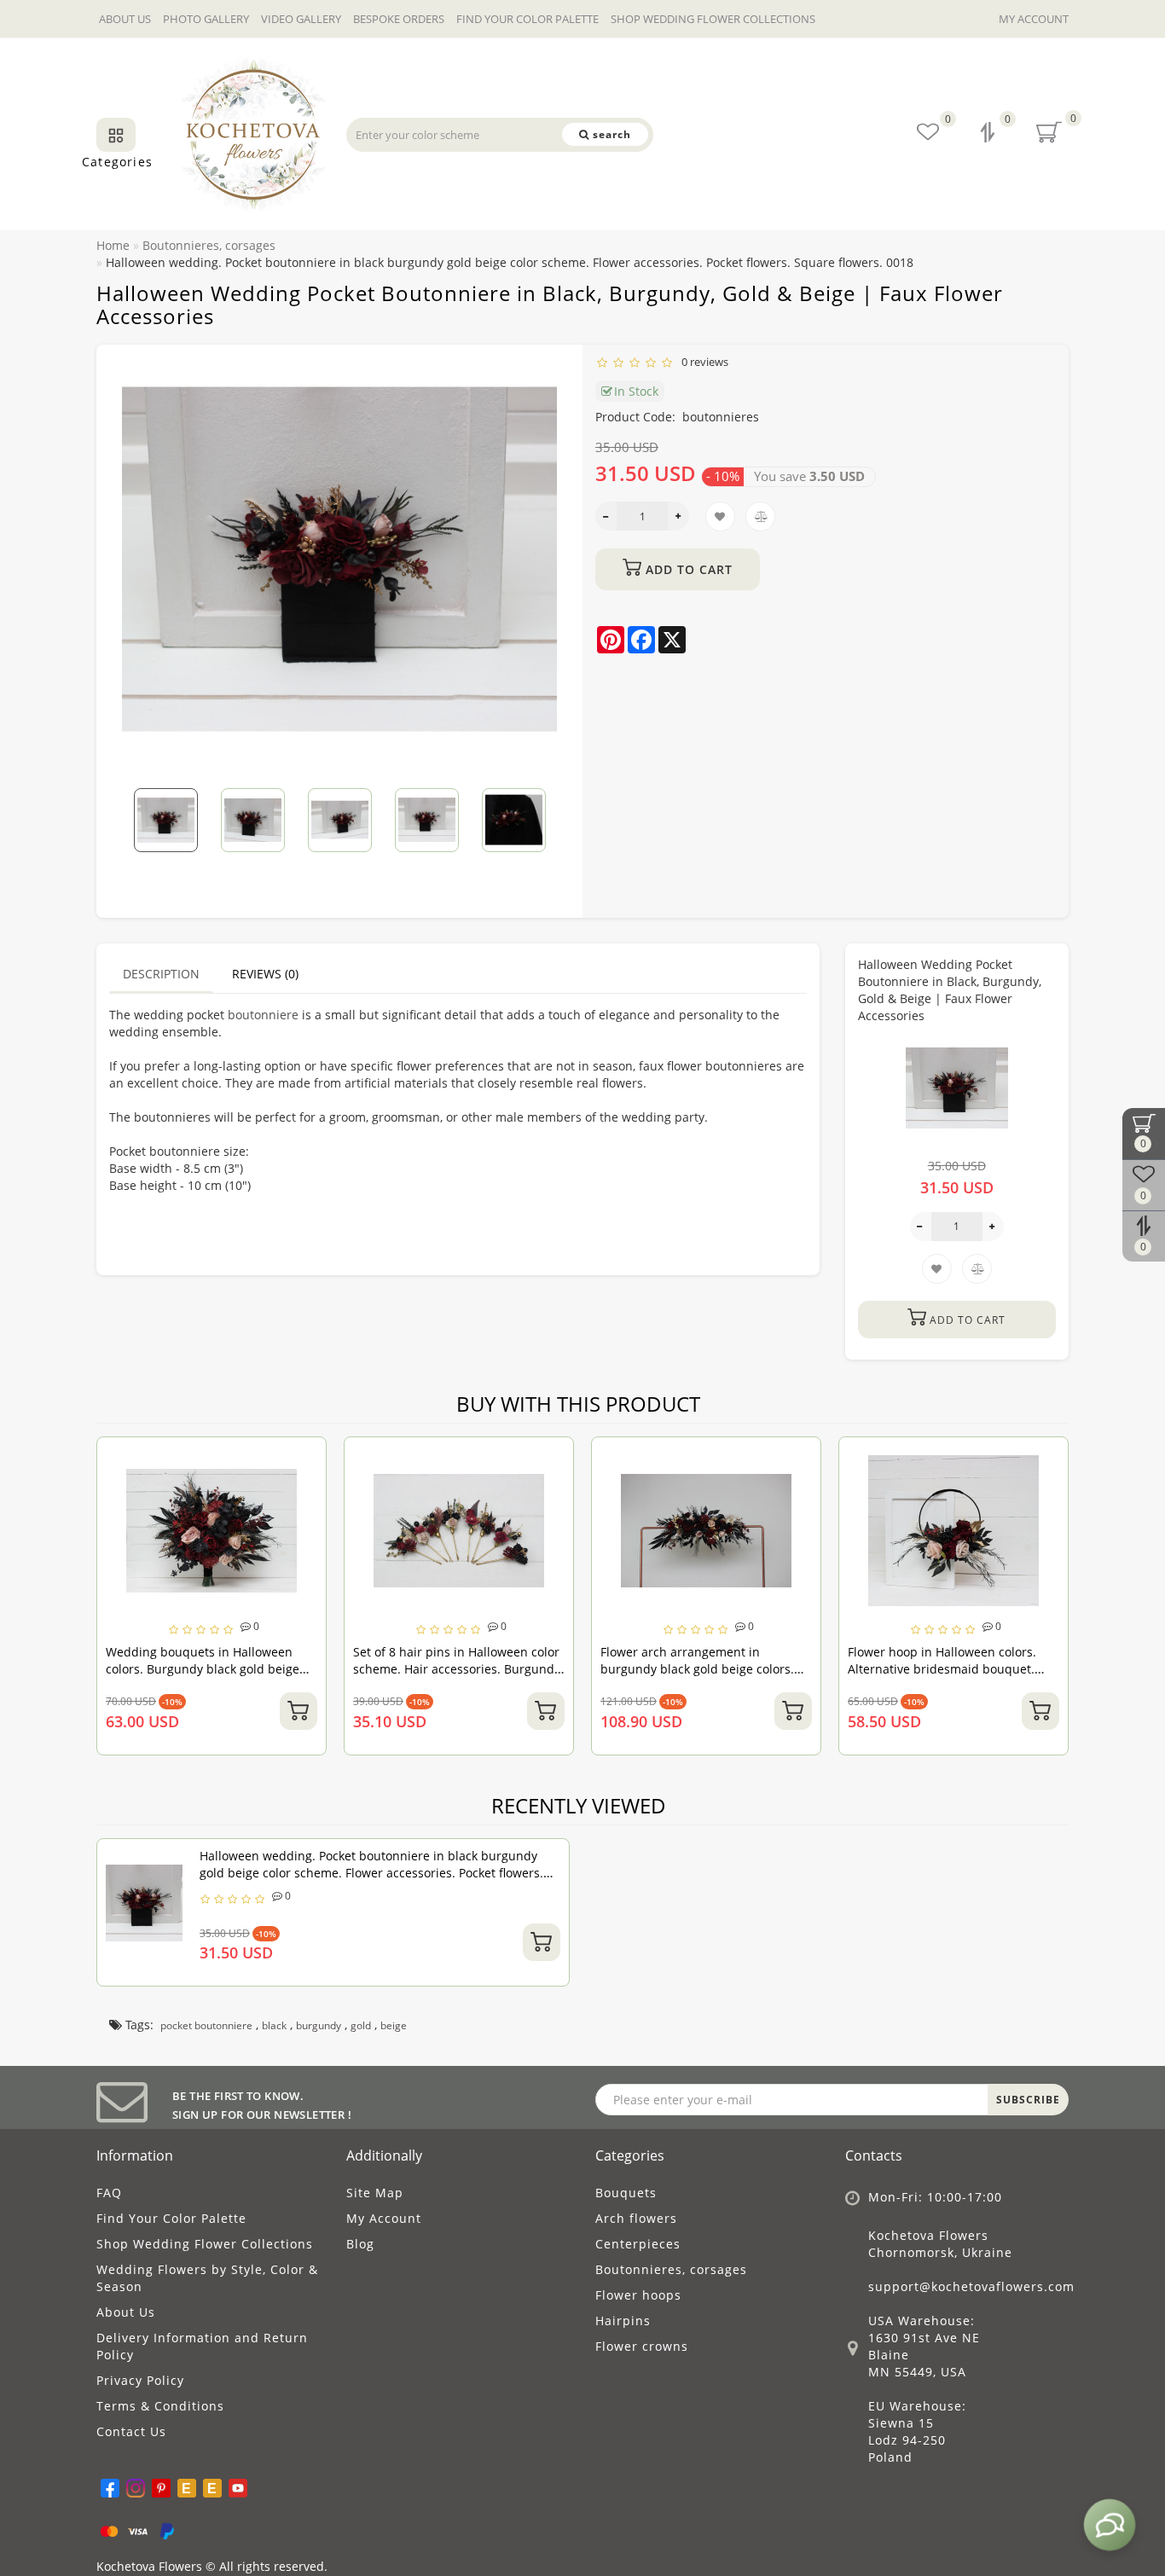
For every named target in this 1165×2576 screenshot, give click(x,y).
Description (161, 974)
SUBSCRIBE (1028, 2100)
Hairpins (623, 2321)
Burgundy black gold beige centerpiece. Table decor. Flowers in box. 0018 (961, 1669)
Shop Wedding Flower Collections (713, 19)
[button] (533, 808)
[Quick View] (318, 1518)
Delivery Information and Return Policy (202, 2346)
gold (361, 2025)
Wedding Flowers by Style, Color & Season (207, 2278)
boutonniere (263, 1015)
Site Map (375, 2193)
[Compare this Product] (318, 1488)
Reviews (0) (265, 974)
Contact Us (131, 2431)
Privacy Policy (140, 2380)
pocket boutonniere (206, 2025)
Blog (360, 2244)
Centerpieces (638, 2244)
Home (113, 245)
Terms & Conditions (160, 2406)
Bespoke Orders (399, 19)
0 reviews (702, 362)
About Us (125, 19)
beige (394, 2025)
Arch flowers (636, 2218)
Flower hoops (638, 2295)
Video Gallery (301, 19)
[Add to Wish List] (318, 1458)
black (274, 2025)
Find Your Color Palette (527, 19)
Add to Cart (687, 569)
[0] (989, 134)
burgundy (319, 2025)
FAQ (109, 2193)
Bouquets (626, 2193)
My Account (1034, 19)
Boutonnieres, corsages (671, 2269)
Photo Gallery (206, 19)
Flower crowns (642, 2346)
